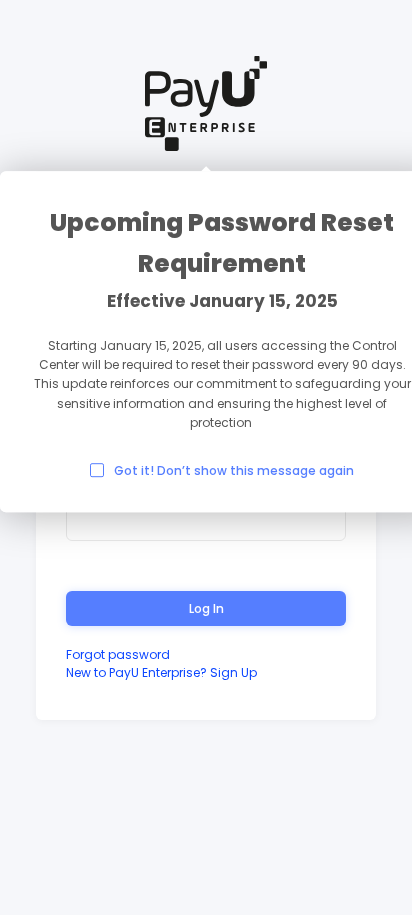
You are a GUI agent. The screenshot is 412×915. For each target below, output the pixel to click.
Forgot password (118, 654)
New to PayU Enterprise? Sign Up (161, 672)
